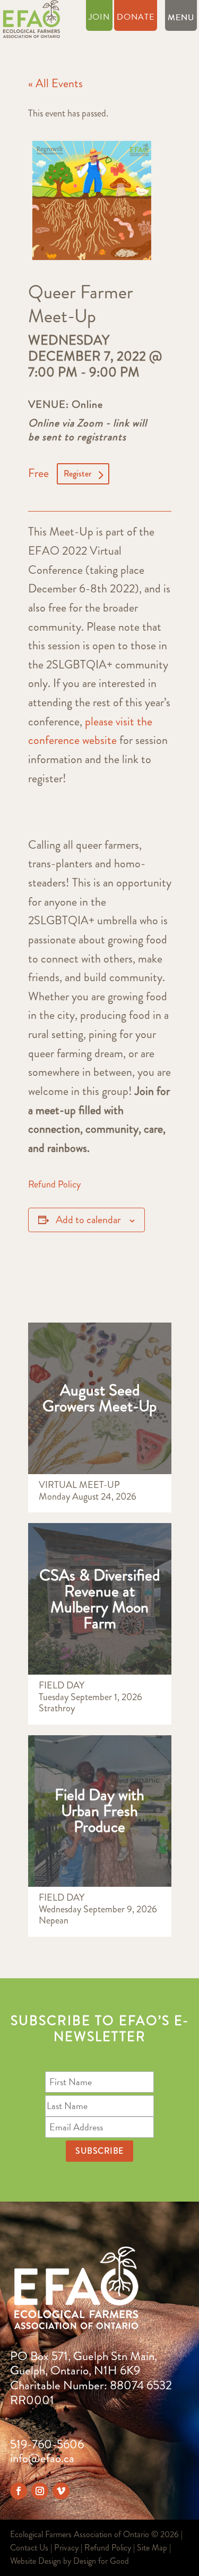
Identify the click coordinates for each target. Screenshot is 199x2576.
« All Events (55, 83)
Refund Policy (54, 1184)
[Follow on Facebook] (19, 2491)
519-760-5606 (47, 2444)
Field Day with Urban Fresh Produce (99, 1810)
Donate (136, 18)
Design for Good (101, 2561)
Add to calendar (88, 1220)
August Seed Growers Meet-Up (99, 1398)
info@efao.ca (42, 2458)
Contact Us (29, 2548)
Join (99, 18)
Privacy (66, 2548)
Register (77, 474)
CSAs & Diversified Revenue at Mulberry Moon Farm (99, 1599)
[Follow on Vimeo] (61, 2491)
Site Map (152, 2548)
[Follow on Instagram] (40, 2491)
